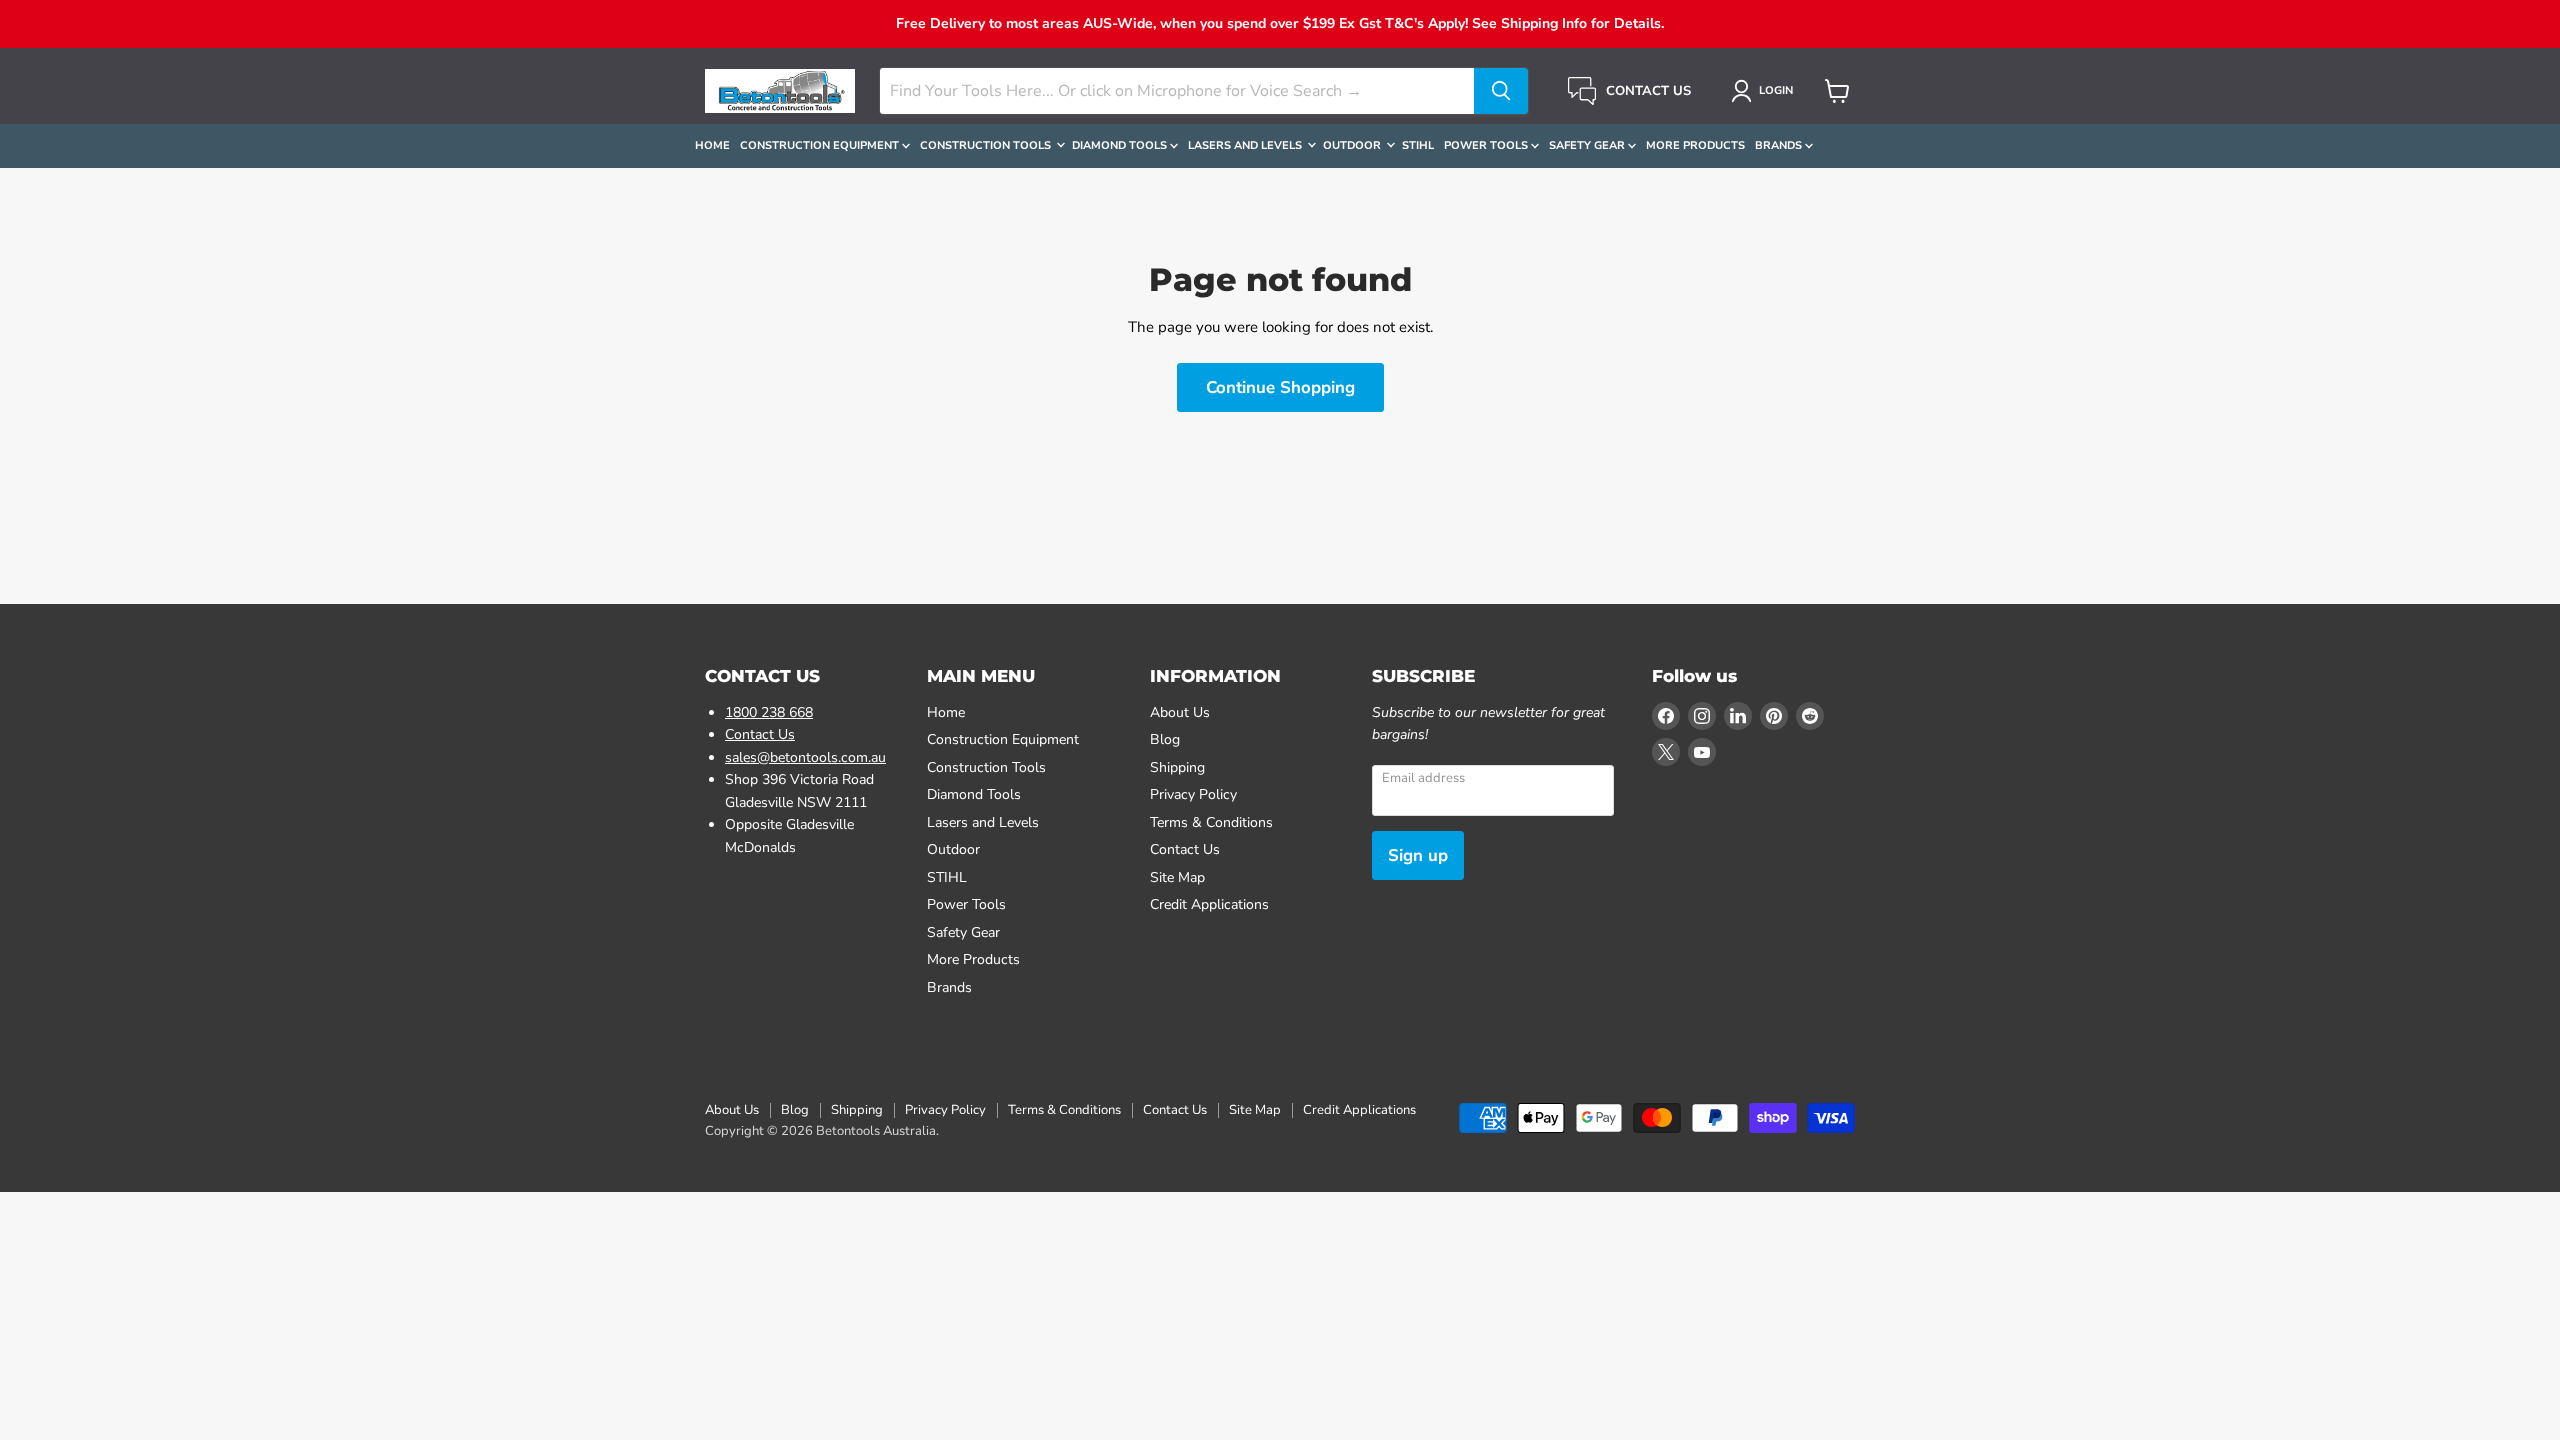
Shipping (1177, 767)
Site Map (1177, 877)
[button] (1765, 91)
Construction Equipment (821, 145)
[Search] (1501, 91)
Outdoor (1353, 145)
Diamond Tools (1121, 145)
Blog (1165, 739)
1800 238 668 (769, 712)
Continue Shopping (1280, 387)
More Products (1695, 145)
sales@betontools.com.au (805, 757)
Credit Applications (1209, 904)
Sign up (1418, 855)
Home (712, 145)
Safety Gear (1588, 145)
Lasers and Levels (1246, 145)
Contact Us (760, 734)
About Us (1180, 712)
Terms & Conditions (1211, 822)
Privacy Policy (1193, 794)
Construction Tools (987, 145)
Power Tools (1487, 145)
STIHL (1418, 145)
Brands (1780, 145)
